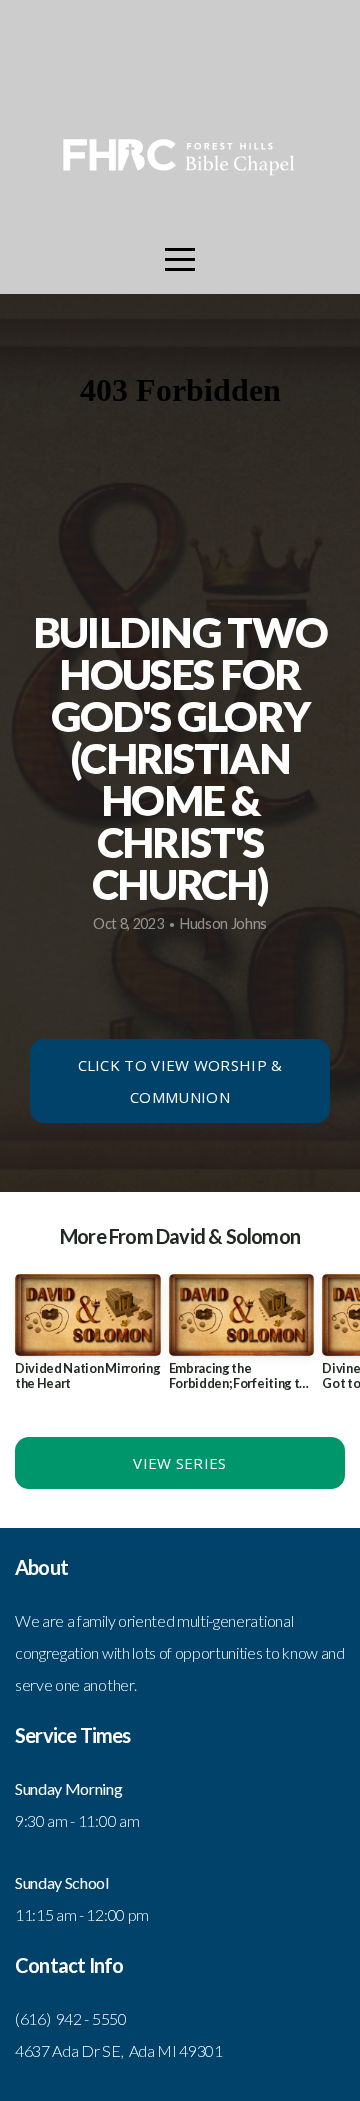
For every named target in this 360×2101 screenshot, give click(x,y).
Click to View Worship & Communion (180, 1081)
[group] (88, 1340)
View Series (179, 1463)
